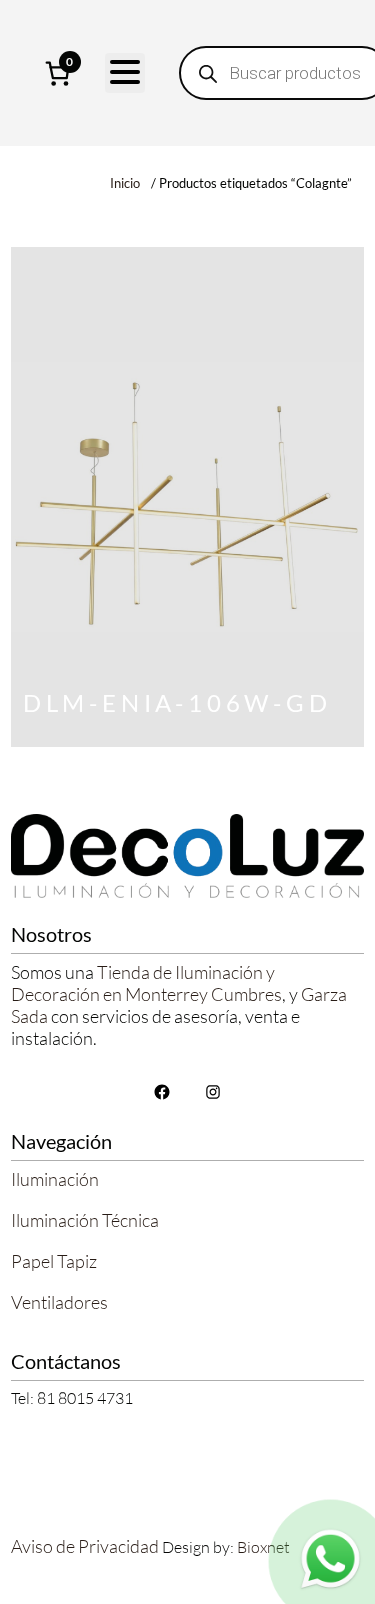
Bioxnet (263, 1547)
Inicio (125, 183)
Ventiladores (59, 1302)
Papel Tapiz (54, 1261)
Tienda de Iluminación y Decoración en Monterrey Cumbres (146, 983)
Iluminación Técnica (85, 1220)
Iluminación (55, 1179)
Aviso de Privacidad (85, 1546)
